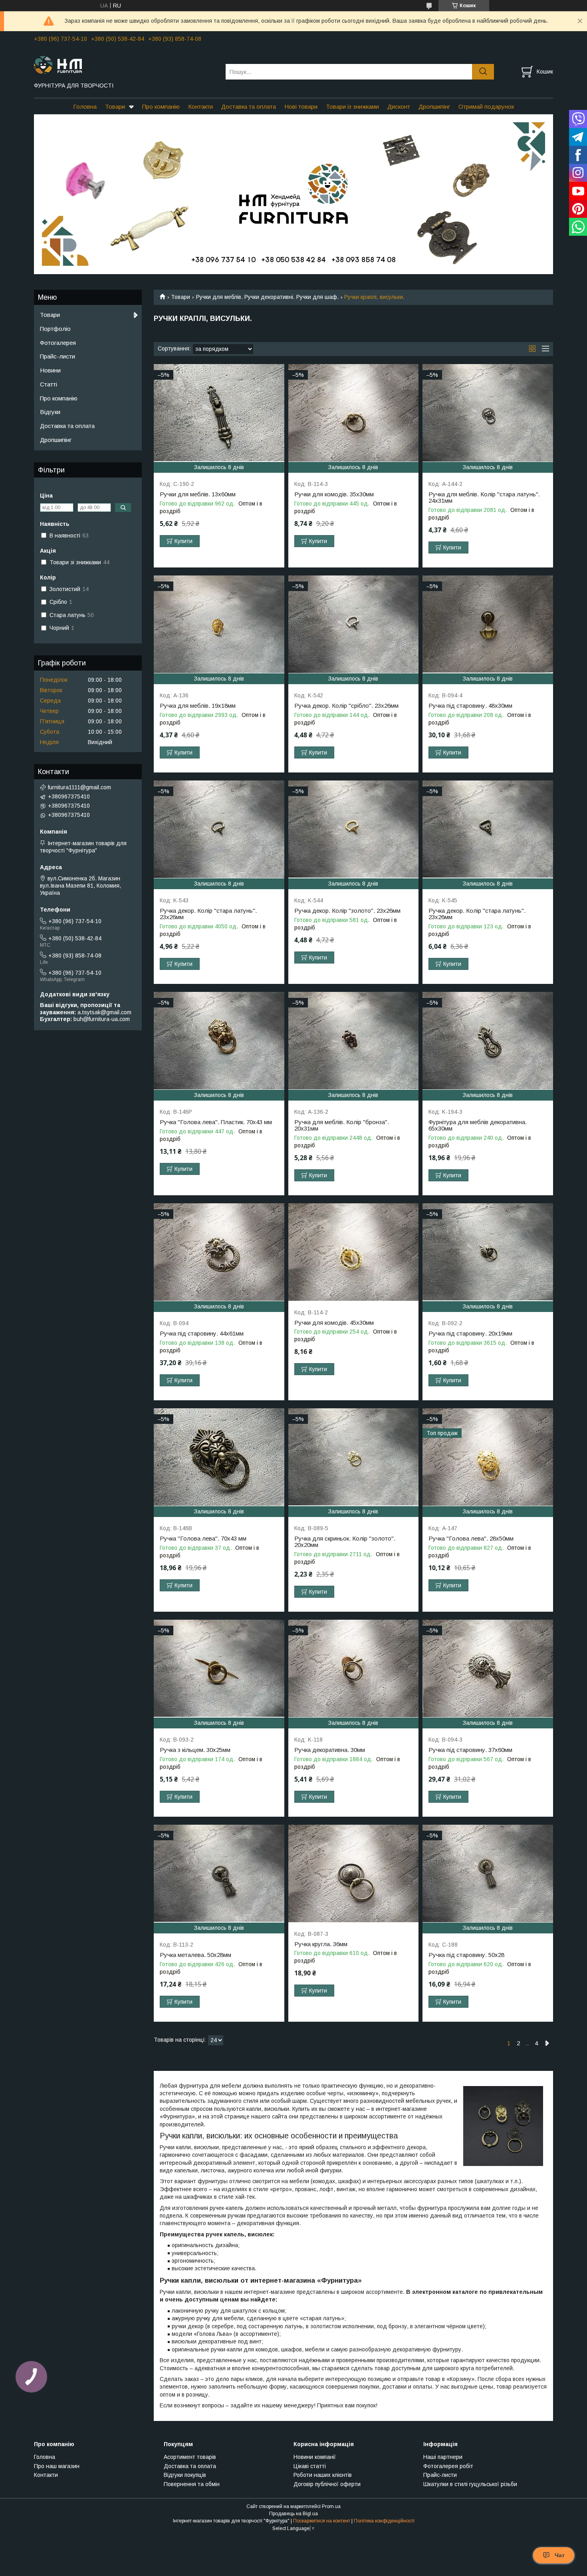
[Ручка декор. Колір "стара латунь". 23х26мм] (219, 829)
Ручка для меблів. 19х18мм (198, 706)
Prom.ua (331, 2506)
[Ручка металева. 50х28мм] (219, 1874)
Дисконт (399, 107)
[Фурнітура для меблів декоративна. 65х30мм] (488, 1041)
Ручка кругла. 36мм (321, 1944)
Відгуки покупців (185, 2475)
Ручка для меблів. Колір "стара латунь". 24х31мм (484, 498)
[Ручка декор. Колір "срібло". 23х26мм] (354, 624)
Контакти (200, 107)
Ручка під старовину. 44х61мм (202, 1334)
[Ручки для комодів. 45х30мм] (354, 1252)
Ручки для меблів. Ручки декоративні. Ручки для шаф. (267, 297)
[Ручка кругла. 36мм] (354, 1874)
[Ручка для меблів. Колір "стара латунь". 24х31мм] (488, 413)
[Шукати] (483, 72)
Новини (50, 370)
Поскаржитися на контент (322, 2521)
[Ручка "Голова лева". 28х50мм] (488, 1457)
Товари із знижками (352, 107)
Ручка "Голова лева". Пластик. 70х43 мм (216, 1122)
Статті (49, 384)
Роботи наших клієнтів (323, 2475)
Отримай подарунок (486, 107)
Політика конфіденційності (384, 2521)
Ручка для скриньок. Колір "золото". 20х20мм (345, 1542)
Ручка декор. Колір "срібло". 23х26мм (346, 706)
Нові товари (301, 107)
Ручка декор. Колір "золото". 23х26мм (347, 911)
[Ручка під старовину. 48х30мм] (488, 624)
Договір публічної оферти (327, 2484)
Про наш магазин (57, 2466)
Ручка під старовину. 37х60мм (470, 1750)
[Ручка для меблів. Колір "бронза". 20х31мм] (354, 1041)
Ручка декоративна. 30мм (330, 1750)
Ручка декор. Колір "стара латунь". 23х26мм (208, 914)
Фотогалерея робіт (448, 2466)
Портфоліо (55, 329)
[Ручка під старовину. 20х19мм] (488, 1252)
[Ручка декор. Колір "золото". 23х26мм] (354, 829)
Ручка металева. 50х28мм (195, 1955)
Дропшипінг (434, 107)
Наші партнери (443, 2457)
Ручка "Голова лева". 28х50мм (471, 1539)
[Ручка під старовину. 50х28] (488, 1874)
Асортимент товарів (190, 2457)
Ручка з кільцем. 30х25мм (195, 1750)
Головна (85, 107)
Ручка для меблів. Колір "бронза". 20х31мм (342, 1125)
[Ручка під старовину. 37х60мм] (488, 1669)
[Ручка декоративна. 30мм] (354, 1669)
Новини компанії (315, 2457)
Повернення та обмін (192, 2484)
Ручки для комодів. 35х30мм (334, 494)
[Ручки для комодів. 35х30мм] (354, 413)
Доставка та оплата (249, 107)
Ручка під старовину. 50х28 (466, 1955)
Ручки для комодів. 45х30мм (334, 1323)
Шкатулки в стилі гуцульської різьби (470, 2484)
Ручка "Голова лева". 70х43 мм (203, 1539)
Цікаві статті (310, 2466)
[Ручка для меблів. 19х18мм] (219, 624)
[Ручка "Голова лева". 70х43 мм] (219, 1457)
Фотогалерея (58, 343)
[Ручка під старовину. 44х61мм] (219, 1252)
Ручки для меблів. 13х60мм (198, 494)
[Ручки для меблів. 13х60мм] (219, 413)
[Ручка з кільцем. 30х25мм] (219, 1669)
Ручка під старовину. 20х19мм (470, 1334)
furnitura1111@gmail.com (79, 787)
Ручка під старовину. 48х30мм (470, 706)
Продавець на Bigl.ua (293, 2514)
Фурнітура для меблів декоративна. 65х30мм (478, 1125)
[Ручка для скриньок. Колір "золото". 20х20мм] (354, 1457)
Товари (115, 107)
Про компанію (161, 107)
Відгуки (50, 412)
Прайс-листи (58, 356)
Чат (560, 2555)
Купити (183, 541)
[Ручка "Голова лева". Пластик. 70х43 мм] (219, 1041)
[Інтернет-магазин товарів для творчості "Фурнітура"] (125, 64)
